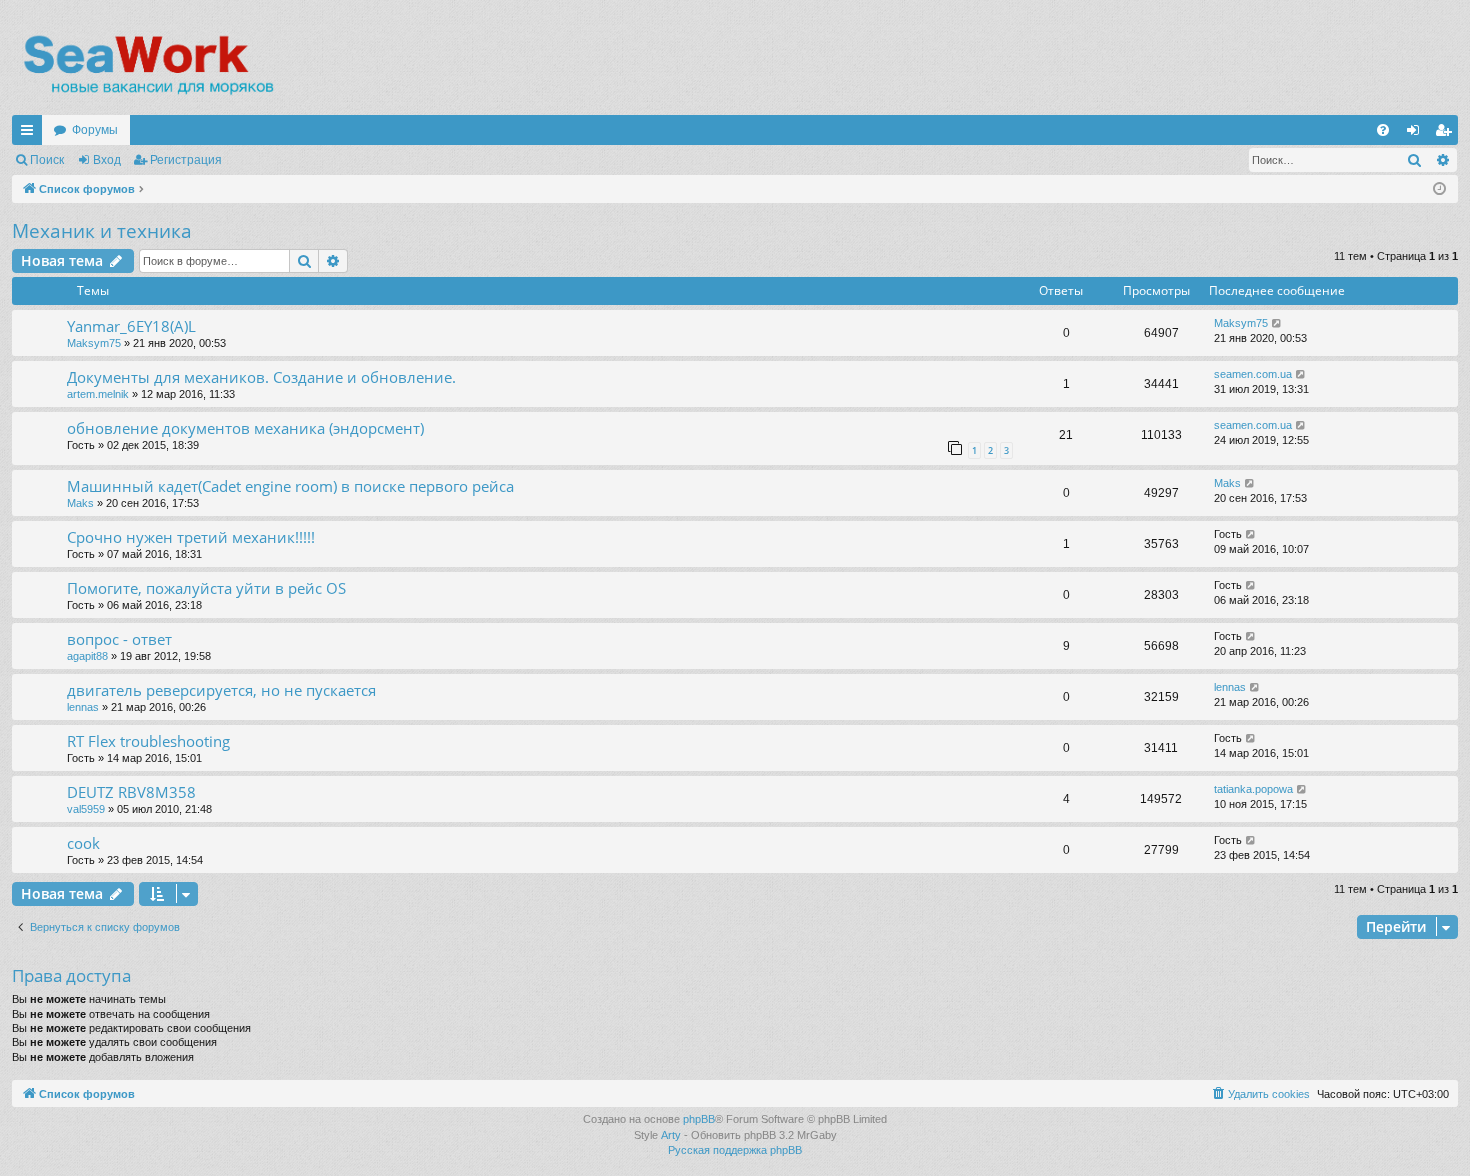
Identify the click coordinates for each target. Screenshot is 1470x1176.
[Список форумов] (147, 65)
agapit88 (87, 656)
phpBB (699, 1119)
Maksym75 (94, 343)
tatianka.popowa (1253, 789)
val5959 (86, 809)
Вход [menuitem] (1417, 134)
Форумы (95, 130)
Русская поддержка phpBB (735, 1150)
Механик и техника (102, 231)
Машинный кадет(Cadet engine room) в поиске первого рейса (290, 486)
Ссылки (31, 134)
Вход (107, 160)
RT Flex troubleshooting (148, 741)
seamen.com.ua (1253, 374)
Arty (671, 1135)
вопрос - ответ (119, 639)
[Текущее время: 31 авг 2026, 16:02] (1439, 189)
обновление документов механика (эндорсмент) (245, 428)
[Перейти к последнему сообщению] (1277, 323)
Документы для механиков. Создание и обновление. (261, 377)
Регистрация (186, 160)
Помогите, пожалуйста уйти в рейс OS (206, 588)
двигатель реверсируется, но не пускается (221, 690)
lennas (83, 707)
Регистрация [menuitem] (1447, 134)
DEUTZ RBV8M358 (131, 792)
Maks (80, 503)
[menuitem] (1383, 130)
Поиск (47, 160)
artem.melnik (98, 394)
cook (83, 843)
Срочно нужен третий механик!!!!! (191, 537)
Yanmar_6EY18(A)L (131, 326)
